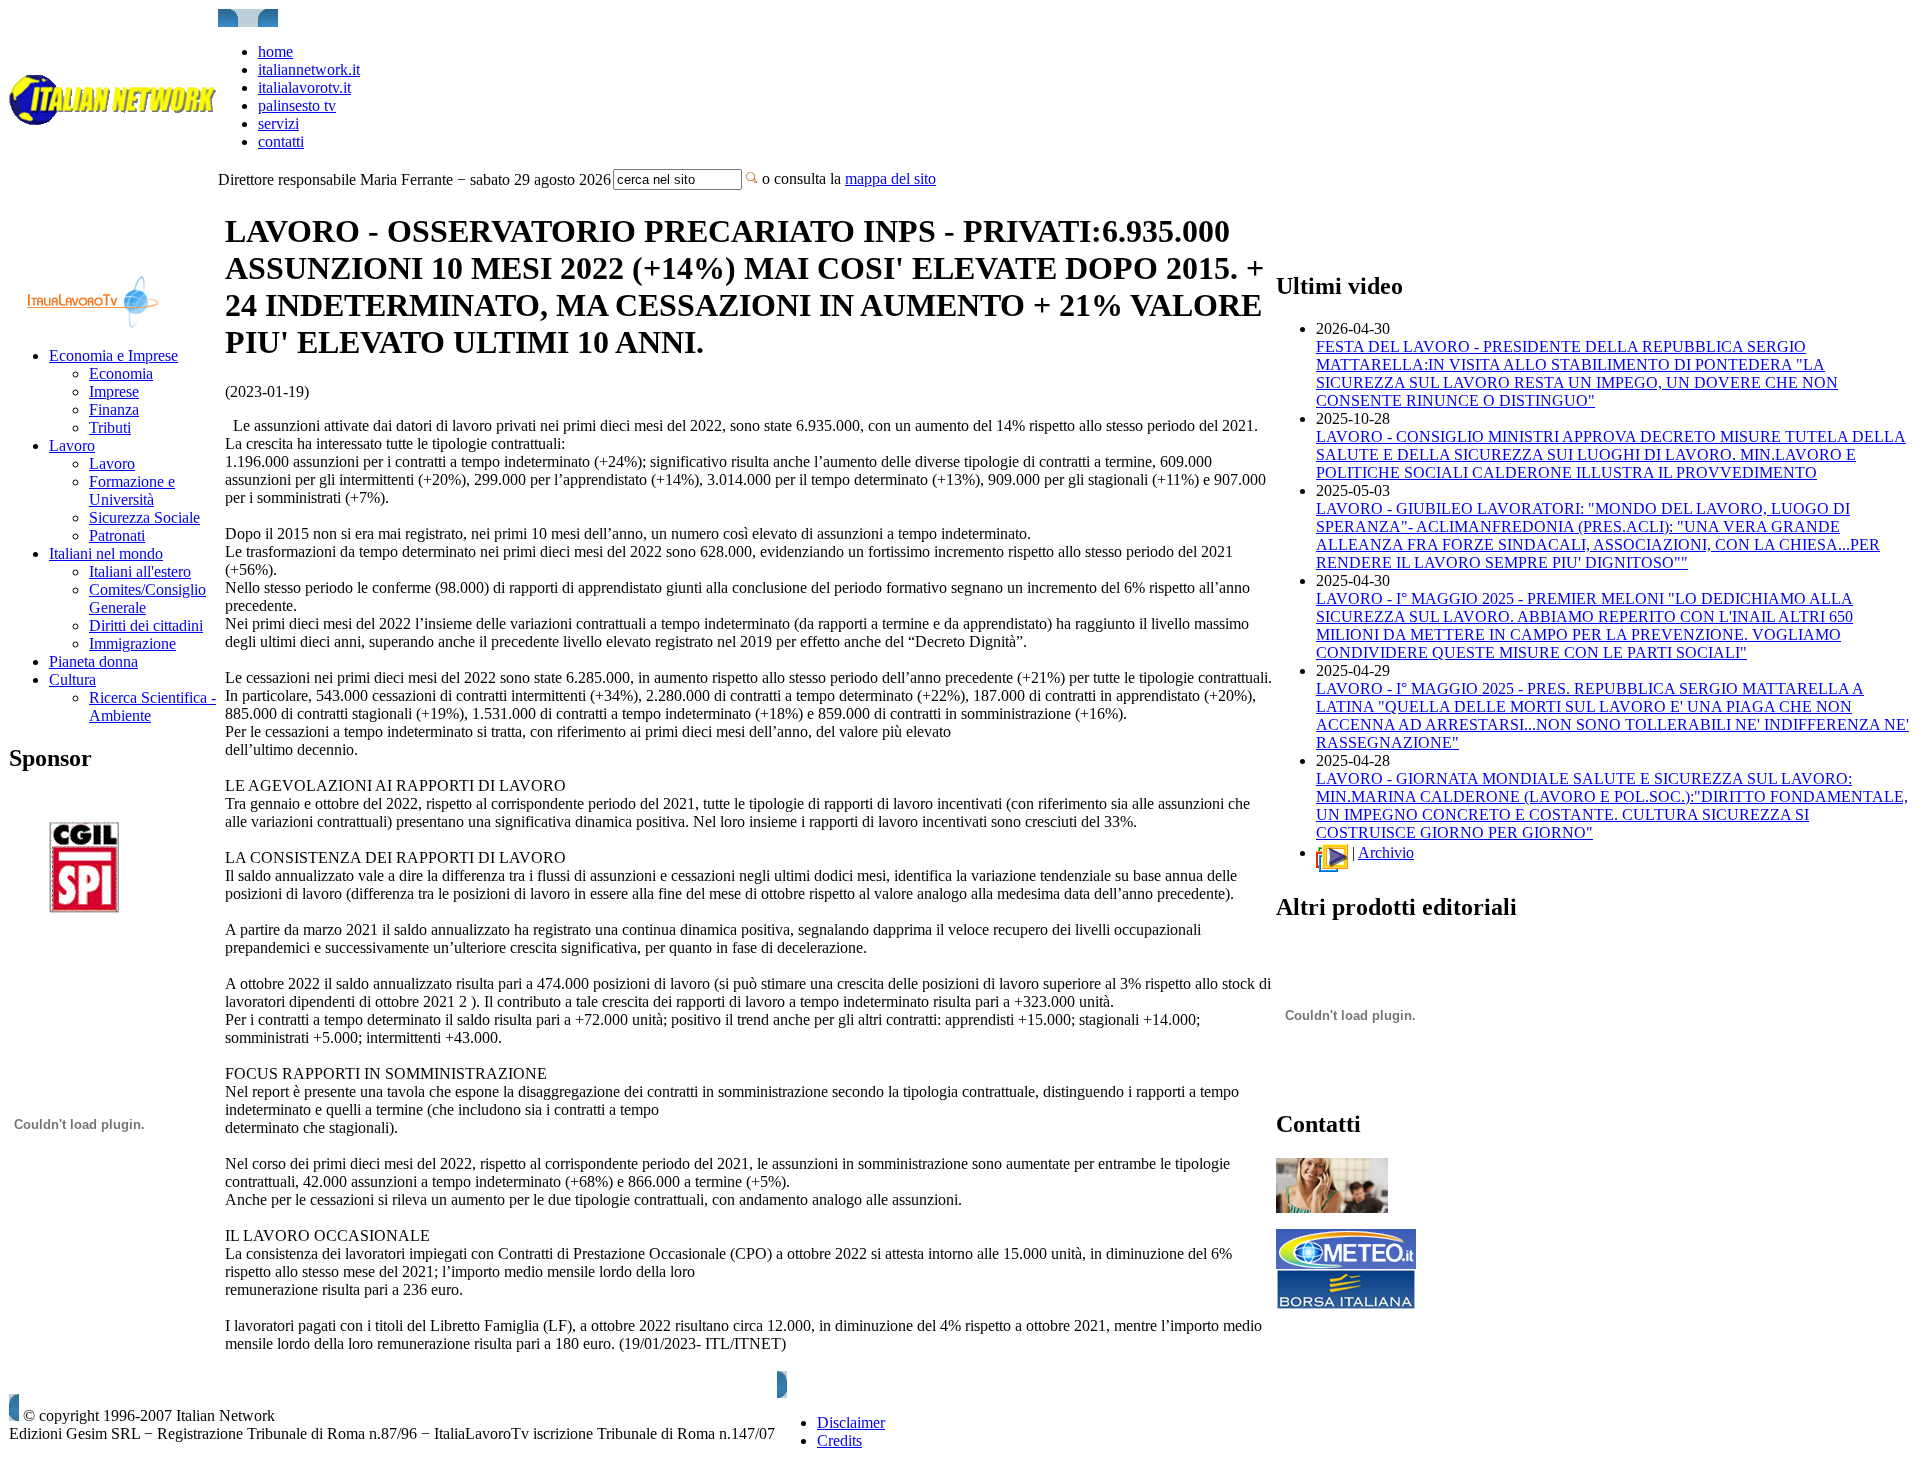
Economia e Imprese (113, 355)
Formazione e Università (132, 490)
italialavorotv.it (304, 87)
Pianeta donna (93, 661)
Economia (121, 373)
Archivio (1386, 852)
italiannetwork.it (309, 69)
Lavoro (72, 445)
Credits (839, 1440)
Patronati (117, 535)
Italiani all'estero (140, 571)
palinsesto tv (297, 105)
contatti (281, 141)
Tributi (110, 427)
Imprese (114, 391)
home (275, 51)
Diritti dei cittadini (146, 625)
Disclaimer (851, 1422)
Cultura (72, 679)
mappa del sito (890, 178)
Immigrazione (132, 643)
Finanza (114, 409)
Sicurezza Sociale (144, 517)
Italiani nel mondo (106, 553)
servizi (278, 123)
